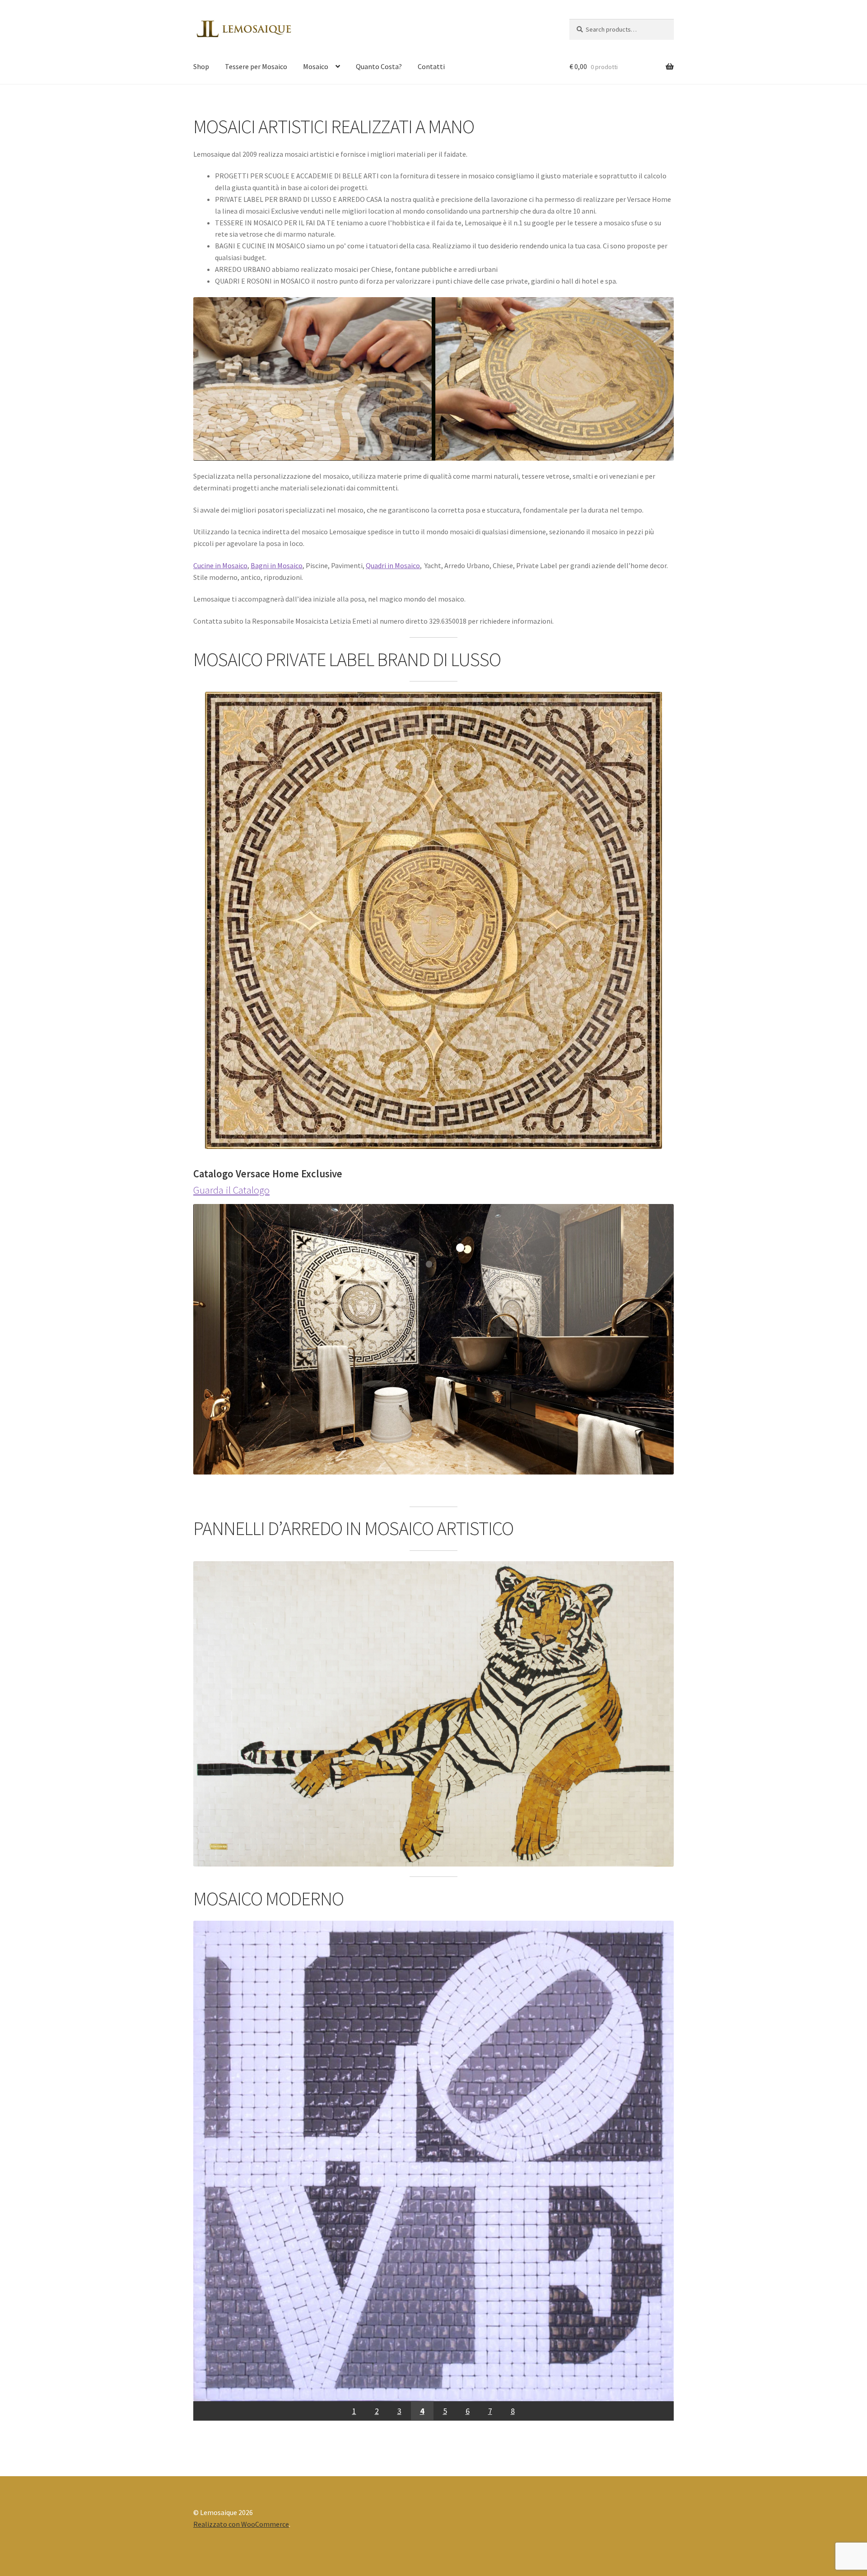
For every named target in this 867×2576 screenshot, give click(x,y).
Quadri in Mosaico (393, 565)
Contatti (431, 66)
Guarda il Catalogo (231, 1190)
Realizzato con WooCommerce (241, 2524)
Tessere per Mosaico (256, 66)
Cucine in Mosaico (220, 565)
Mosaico (316, 66)
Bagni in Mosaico (277, 565)
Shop (201, 66)
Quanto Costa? (379, 66)
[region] (433, 2171)
